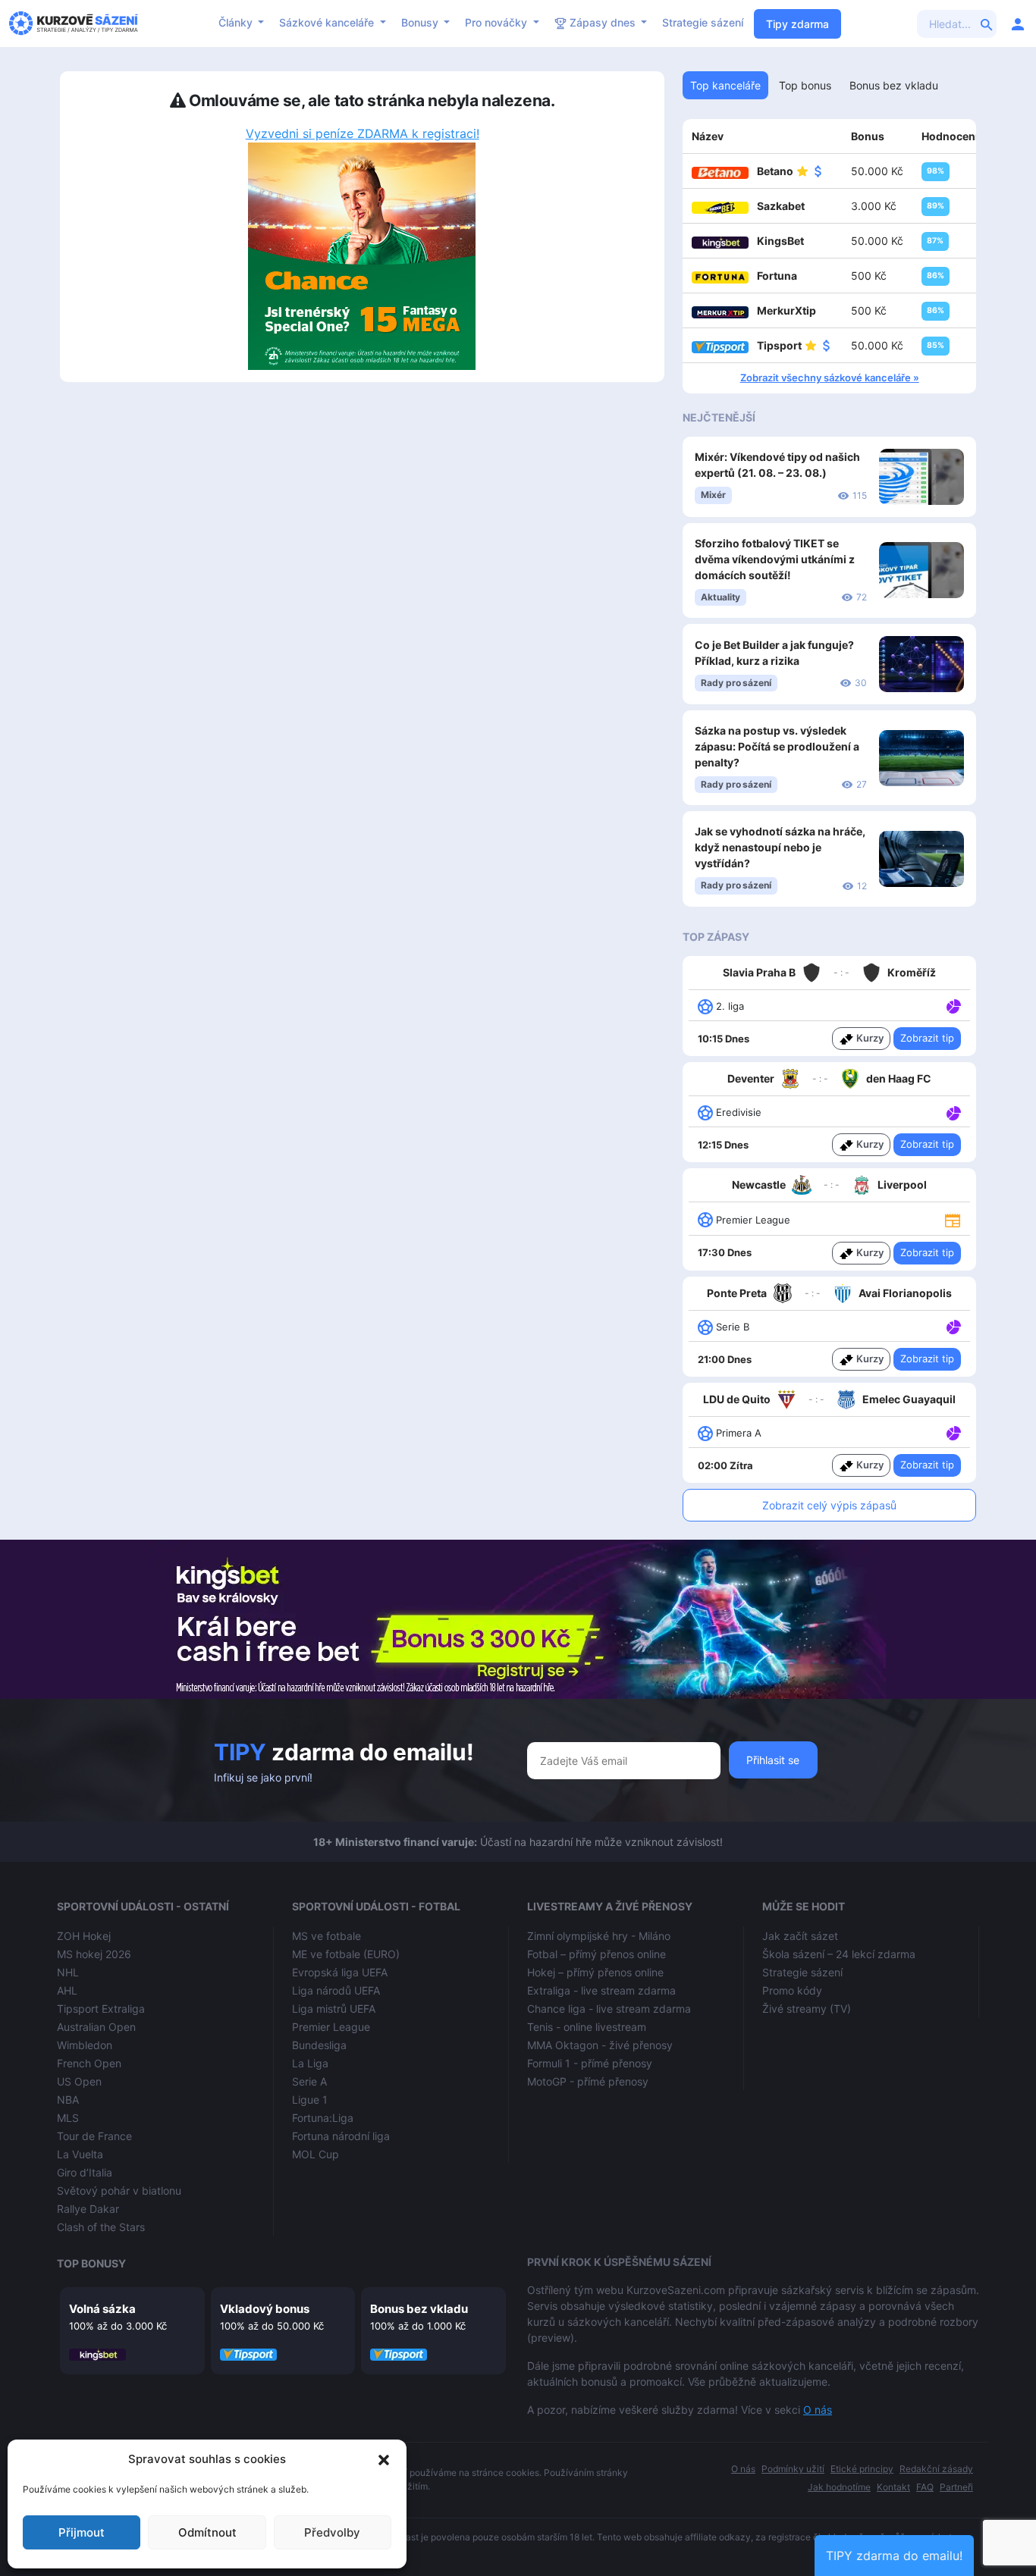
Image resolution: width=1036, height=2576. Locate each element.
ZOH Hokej (84, 1936)
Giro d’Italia (85, 2172)
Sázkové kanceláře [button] (328, 22)
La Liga (310, 2063)
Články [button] (237, 22)
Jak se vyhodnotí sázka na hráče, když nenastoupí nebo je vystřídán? (780, 847)
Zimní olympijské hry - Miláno (599, 1936)
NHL (68, 1972)
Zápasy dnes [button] (603, 22)
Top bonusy (91, 2263)
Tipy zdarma (797, 24)
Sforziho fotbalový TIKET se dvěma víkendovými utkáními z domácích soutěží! (775, 559)
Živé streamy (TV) (807, 2009)
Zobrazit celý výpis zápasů (829, 1505)
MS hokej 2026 (94, 1954)
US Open (79, 2081)
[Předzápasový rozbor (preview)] (953, 1219)
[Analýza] (954, 1005)
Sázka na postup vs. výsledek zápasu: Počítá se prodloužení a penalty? (777, 746)
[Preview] (953, 1219)
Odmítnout (207, 2532)
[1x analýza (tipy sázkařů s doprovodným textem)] (952, 1005)
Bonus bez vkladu (419, 2309)
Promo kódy (792, 1990)
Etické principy (862, 2469)
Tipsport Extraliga (101, 2009)
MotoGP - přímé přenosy (588, 2081)
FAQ (925, 2487)
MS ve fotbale (326, 1936)
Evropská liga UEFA (340, 1972)
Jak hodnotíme (839, 2487)
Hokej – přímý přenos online (595, 1972)
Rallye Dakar (88, 2209)
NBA (68, 2100)
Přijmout (82, 2532)
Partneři (956, 2487)
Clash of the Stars (101, 2227)
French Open (89, 2063)
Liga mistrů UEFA (334, 2009)
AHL (67, 1990)
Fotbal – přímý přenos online (596, 1954)
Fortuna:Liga (323, 2118)
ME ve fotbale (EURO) (346, 1954)
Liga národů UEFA (336, 1990)
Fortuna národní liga (341, 2136)
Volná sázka (102, 2309)
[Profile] (1018, 24)
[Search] (987, 24)
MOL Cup (316, 2154)
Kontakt (893, 2487)
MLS (68, 2118)
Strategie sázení (703, 22)
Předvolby (332, 2532)
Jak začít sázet (800, 1936)
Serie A (309, 2081)
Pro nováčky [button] (498, 22)
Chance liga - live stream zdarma (609, 2009)
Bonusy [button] (421, 22)
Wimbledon (85, 2045)
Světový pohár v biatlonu (119, 2191)
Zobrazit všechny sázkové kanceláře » (830, 378)
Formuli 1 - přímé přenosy (590, 2063)
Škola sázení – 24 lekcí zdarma (839, 1954)
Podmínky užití (793, 2469)
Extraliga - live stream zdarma (601, 1990)
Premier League (331, 2027)
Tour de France (94, 2136)
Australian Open (96, 2027)
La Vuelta (80, 2154)
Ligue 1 (310, 2100)
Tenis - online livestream (587, 2027)
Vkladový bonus (265, 2309)
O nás (818, 2410)
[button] (384, 2459)
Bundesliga (319, 2045)
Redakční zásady (936, 2469)
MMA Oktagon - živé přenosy (600, 2045)
